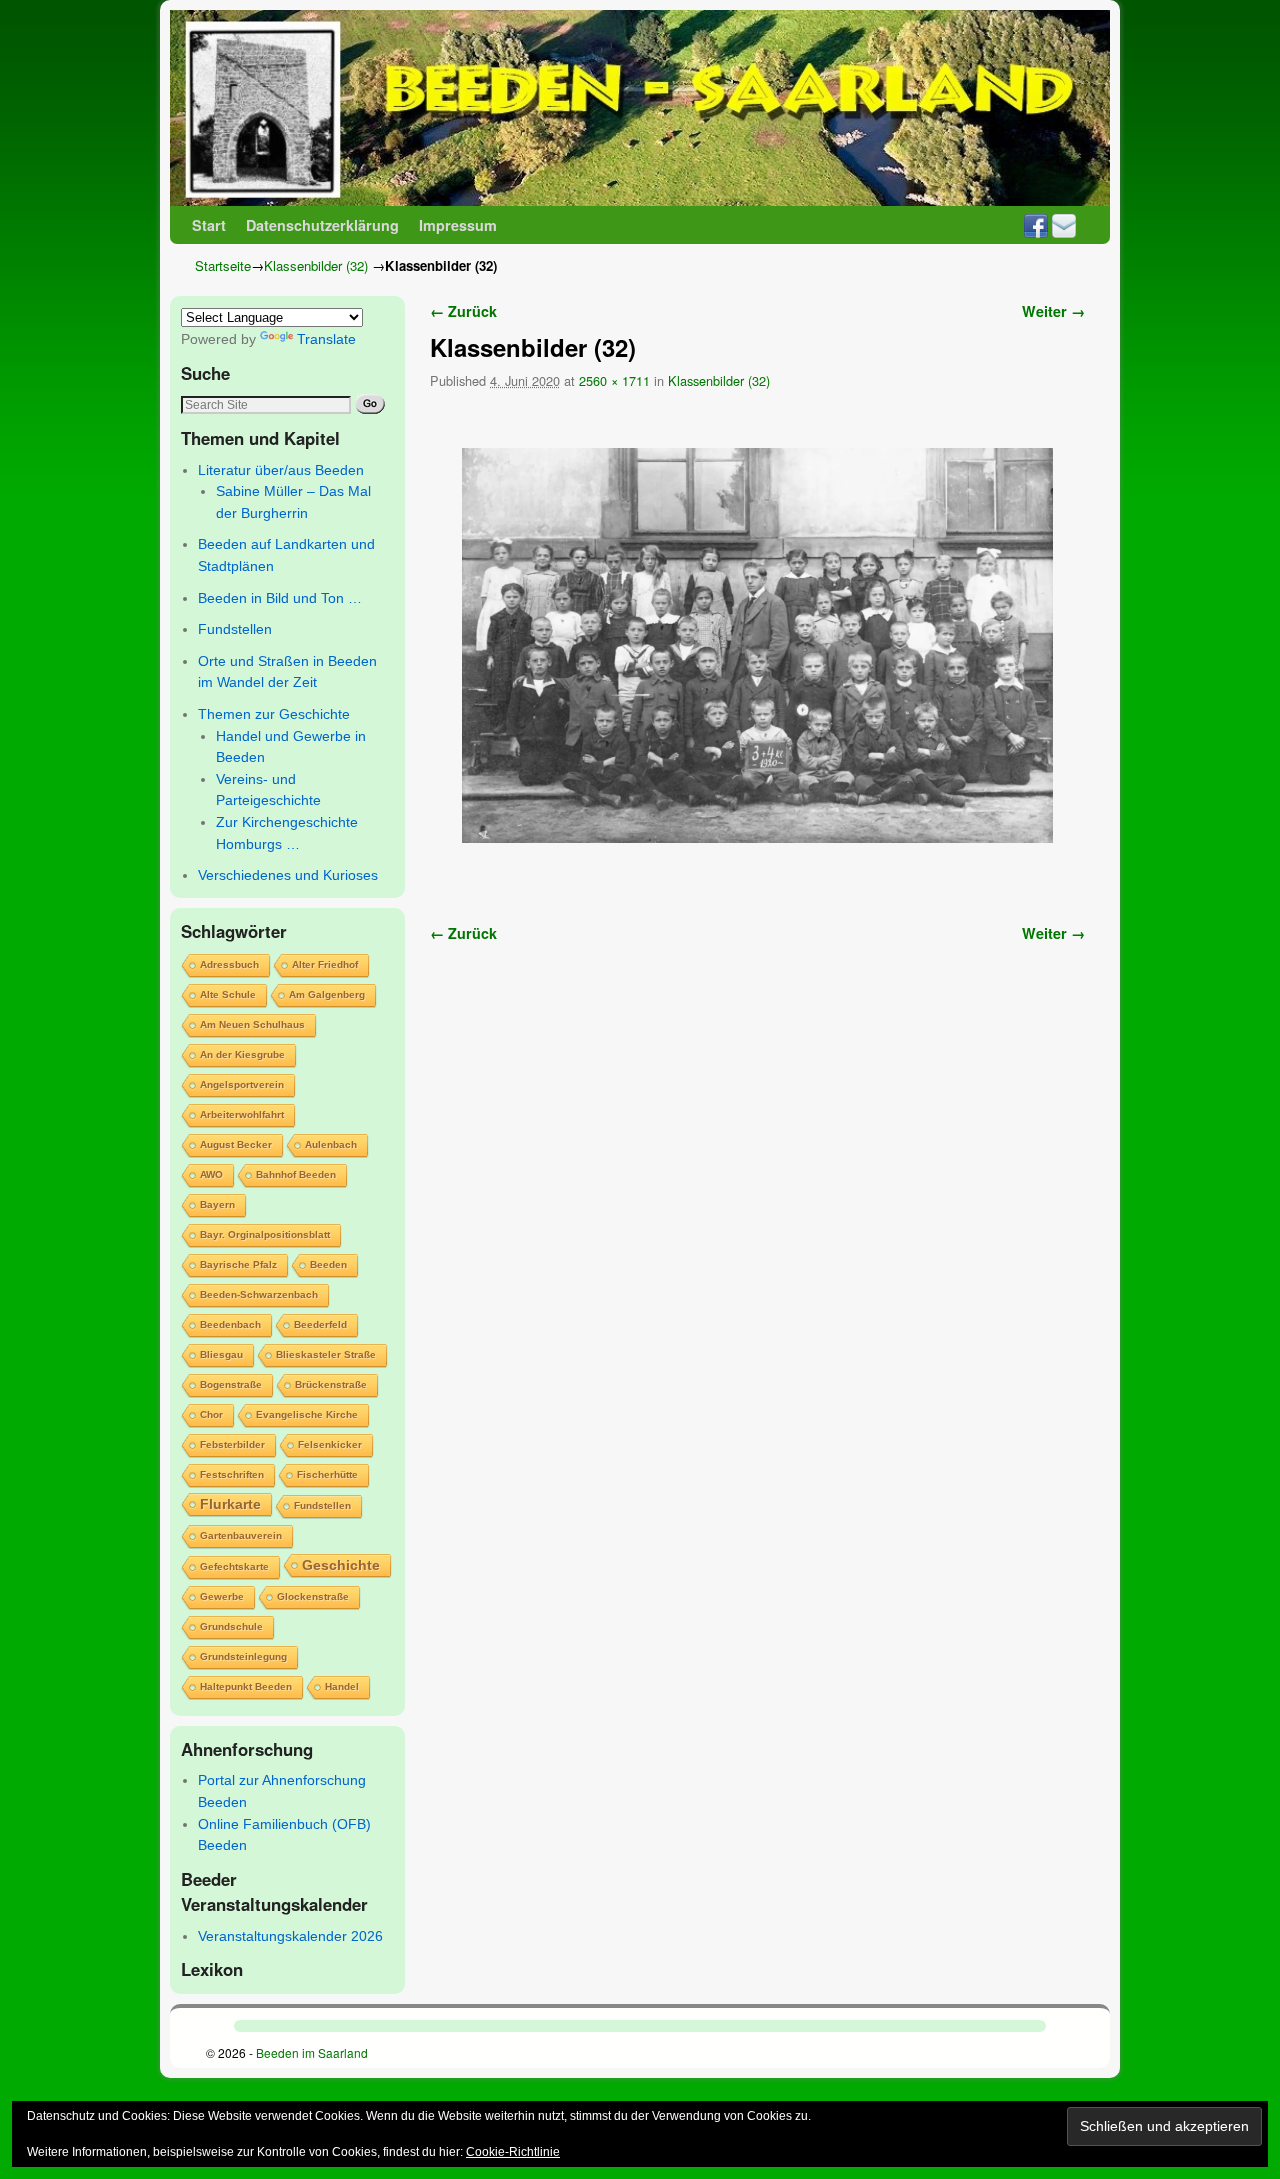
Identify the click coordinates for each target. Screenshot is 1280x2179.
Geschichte (341, 1565)
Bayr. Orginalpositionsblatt (265, 1234)
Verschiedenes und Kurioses (288, 875)
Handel (342, 1686)
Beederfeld (320, 1324)
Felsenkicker (330, 1444)
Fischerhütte (327, 1474)
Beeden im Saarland (312, 2052)
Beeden (328, 1264)
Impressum (458, 225)
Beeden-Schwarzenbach (259, 1294)
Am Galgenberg (327, 994)
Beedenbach (230, 1324)
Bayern (217, 1204)
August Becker (236, 1144)
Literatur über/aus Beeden (281, 470)
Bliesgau (221, 1354)
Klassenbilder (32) (316, 265)
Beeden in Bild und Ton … (280, 598)
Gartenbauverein (241, 1535)
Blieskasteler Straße (326, 1354)
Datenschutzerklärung (322, 225)
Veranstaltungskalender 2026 (290, 1936)
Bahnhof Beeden (296, 1174)
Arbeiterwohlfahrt (242, 1114)
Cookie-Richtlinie (513, 2152)
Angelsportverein (242, 1084)
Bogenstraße (231, 1384)
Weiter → (1053, 311)
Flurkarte (230, 1504)
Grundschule (231, 1626)
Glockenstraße (313, 1596)
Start (209, 225)
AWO (211, 1174)
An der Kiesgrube (242, 1054)
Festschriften (232, 1474)
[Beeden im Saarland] (640, 108)
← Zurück (463, 311)
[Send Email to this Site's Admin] (1064, 225)
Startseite (223, 265)
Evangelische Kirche (307, 1414)
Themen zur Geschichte (274, 714)
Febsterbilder (232, 1444)
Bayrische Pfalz (238, 1264)
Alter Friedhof (325, 964)
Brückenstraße (331, 1384)
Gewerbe (222, 1596)
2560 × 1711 (614, 380)
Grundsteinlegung (243, 1656)
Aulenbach (331, 1144)
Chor (211, 1414)
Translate (326, 339)
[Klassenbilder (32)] (757, 645)
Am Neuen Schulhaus (252, 1024)
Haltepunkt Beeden (246, 1686)
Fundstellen (235, 629)
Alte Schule (228, 994)
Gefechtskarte (234, 1566)
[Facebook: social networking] (1036, 225)
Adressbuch (229, 964)
